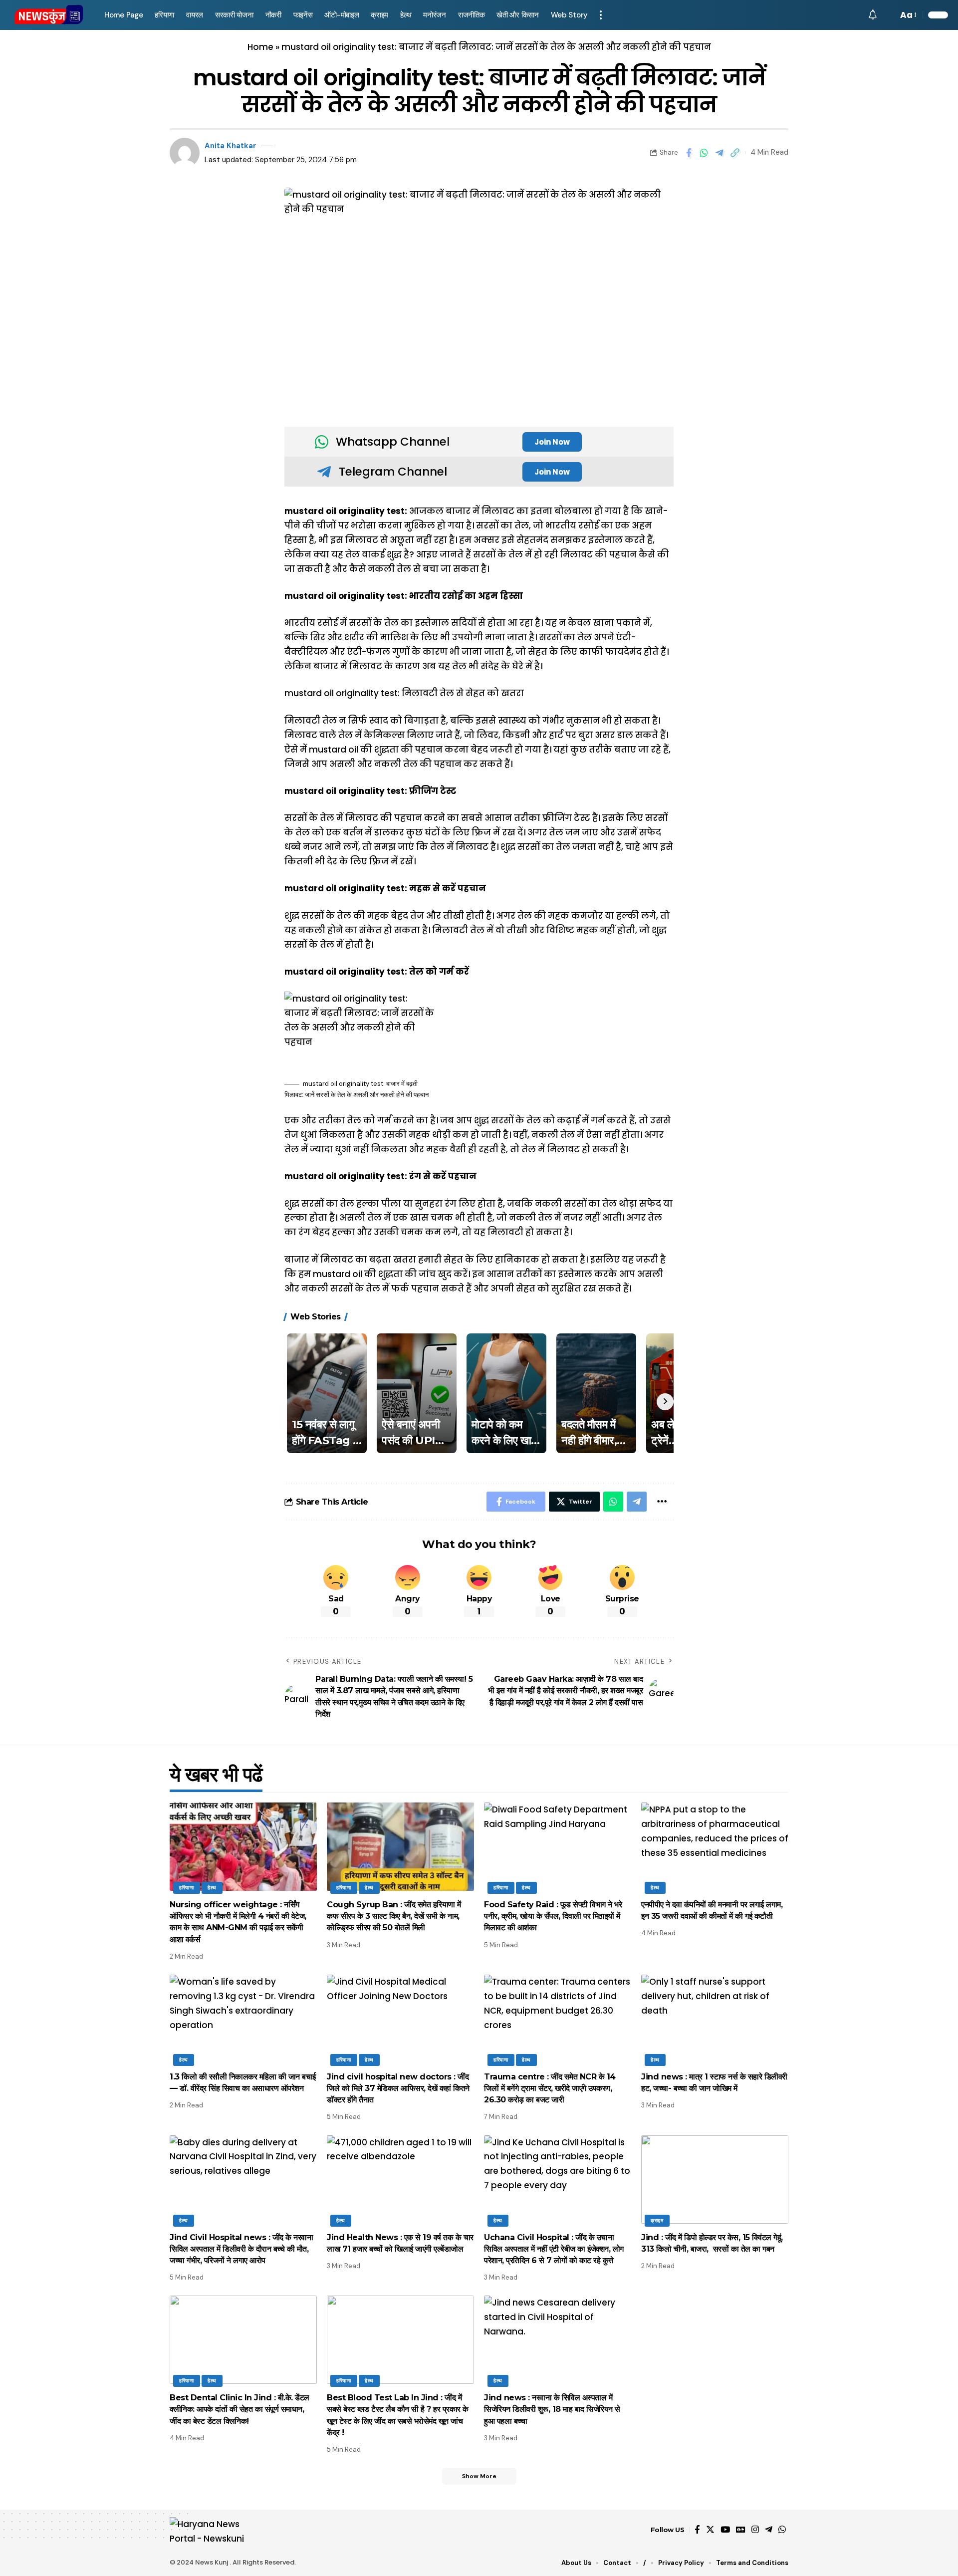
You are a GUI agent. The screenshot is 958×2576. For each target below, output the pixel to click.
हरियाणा (187, 1888)
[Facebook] (697, 2530)
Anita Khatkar (231, 146)
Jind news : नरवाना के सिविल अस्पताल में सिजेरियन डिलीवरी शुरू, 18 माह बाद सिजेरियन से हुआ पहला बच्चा (552, 2409)
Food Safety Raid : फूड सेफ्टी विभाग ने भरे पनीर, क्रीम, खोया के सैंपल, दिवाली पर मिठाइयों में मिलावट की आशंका (553, 1916)
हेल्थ (212, 1888)
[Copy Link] (735, 153)
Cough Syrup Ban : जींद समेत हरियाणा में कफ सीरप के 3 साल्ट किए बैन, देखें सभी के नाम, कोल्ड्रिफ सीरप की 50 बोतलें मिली (394, 1916)
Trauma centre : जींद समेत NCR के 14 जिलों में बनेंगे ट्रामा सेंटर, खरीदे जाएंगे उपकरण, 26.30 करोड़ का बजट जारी (550, 2088)
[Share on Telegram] (719, 153)
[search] (888, 15)
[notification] (873, 15)
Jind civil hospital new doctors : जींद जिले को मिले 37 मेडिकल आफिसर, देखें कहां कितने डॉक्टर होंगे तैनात (398, 2088)
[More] (662, 1502)
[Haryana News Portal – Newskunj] (213, 2530)
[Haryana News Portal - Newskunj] (49, 15)
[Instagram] (755, 2530)
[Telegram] (769, 2530)
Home (260, 47)
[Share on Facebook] (689, 153)
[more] (601, 15)
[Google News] (741, 2530)
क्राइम (657, 2220)
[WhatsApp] (782, 2530)
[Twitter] (710, 2530)
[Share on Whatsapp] (704, 153)
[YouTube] (725, 2530)
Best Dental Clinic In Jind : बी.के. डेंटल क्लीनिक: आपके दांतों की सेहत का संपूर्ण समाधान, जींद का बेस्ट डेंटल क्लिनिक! (239, 2409)
